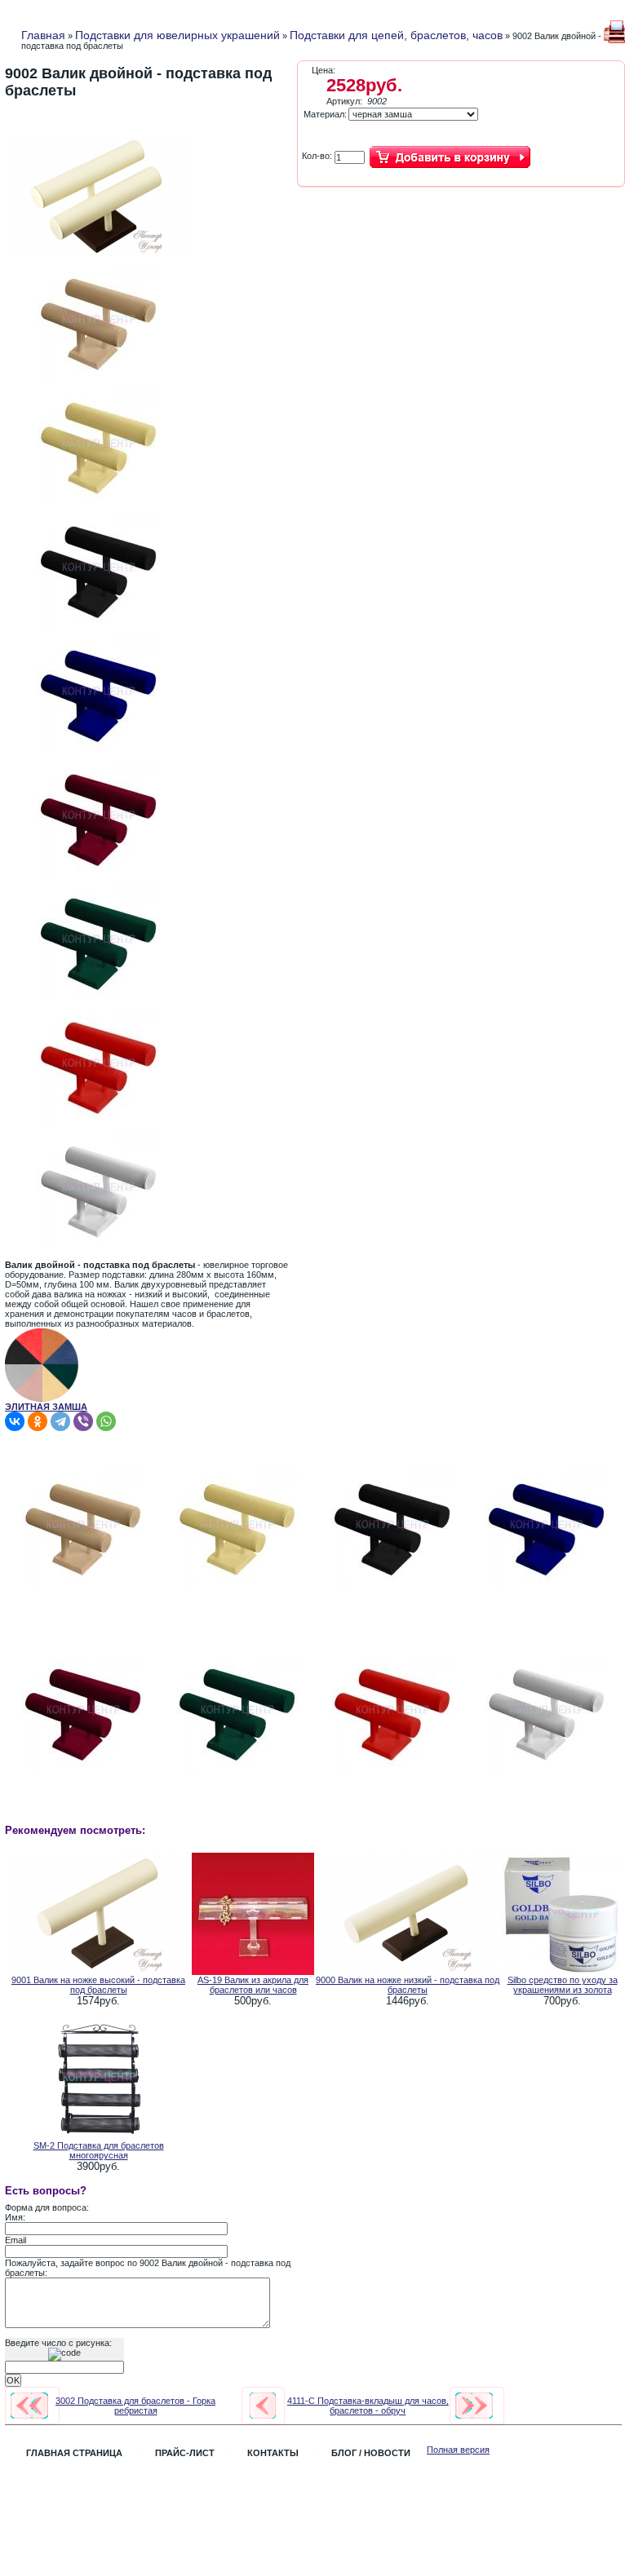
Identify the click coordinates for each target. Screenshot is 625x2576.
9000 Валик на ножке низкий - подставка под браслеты (408, 1985)
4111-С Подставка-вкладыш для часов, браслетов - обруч (368, 2406)
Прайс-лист (185, 2453)
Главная (43, 35)
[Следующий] (474, 2406)
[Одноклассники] (38, 1421)
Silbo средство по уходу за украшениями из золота (563, 1985)
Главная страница (74, 2453)
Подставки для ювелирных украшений (177, 35)
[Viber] (83, 1421)
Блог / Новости (371, 2453)
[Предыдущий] (29, 2406)
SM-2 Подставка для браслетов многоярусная (99, 2150)
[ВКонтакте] (15, 1421)
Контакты (273, 2453)
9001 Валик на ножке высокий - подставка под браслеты (98, 1985)
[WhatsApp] (106, 1421)
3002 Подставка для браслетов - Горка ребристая (135, 2406)
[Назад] (263, 2406)
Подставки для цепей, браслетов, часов (396, 35)
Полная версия (458, 2450)
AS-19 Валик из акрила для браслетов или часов (253, 1985)
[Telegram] (60, 1421)
